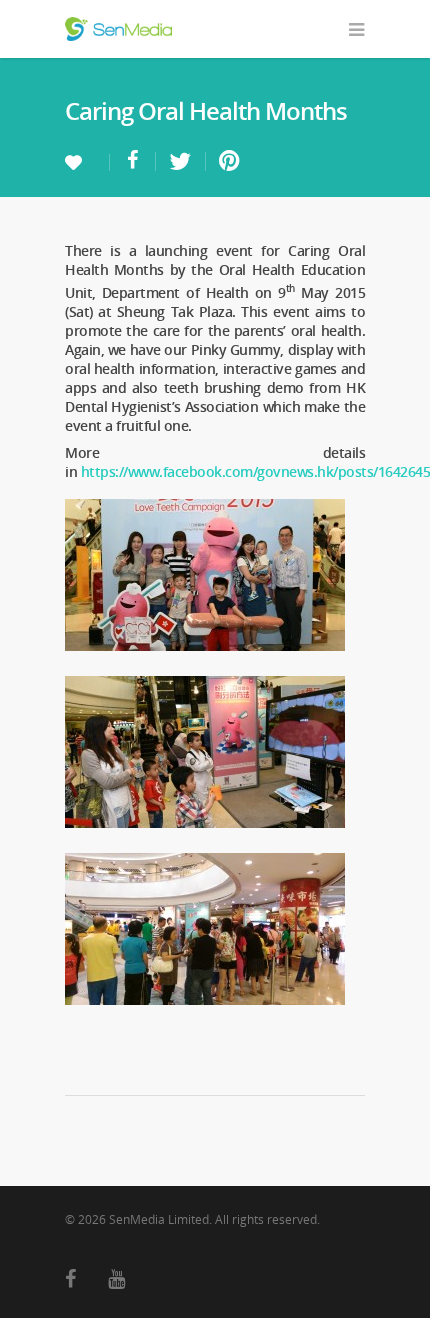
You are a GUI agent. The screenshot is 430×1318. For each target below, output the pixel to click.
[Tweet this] (181, 161)
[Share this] (133, 161)
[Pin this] (225, 161)
